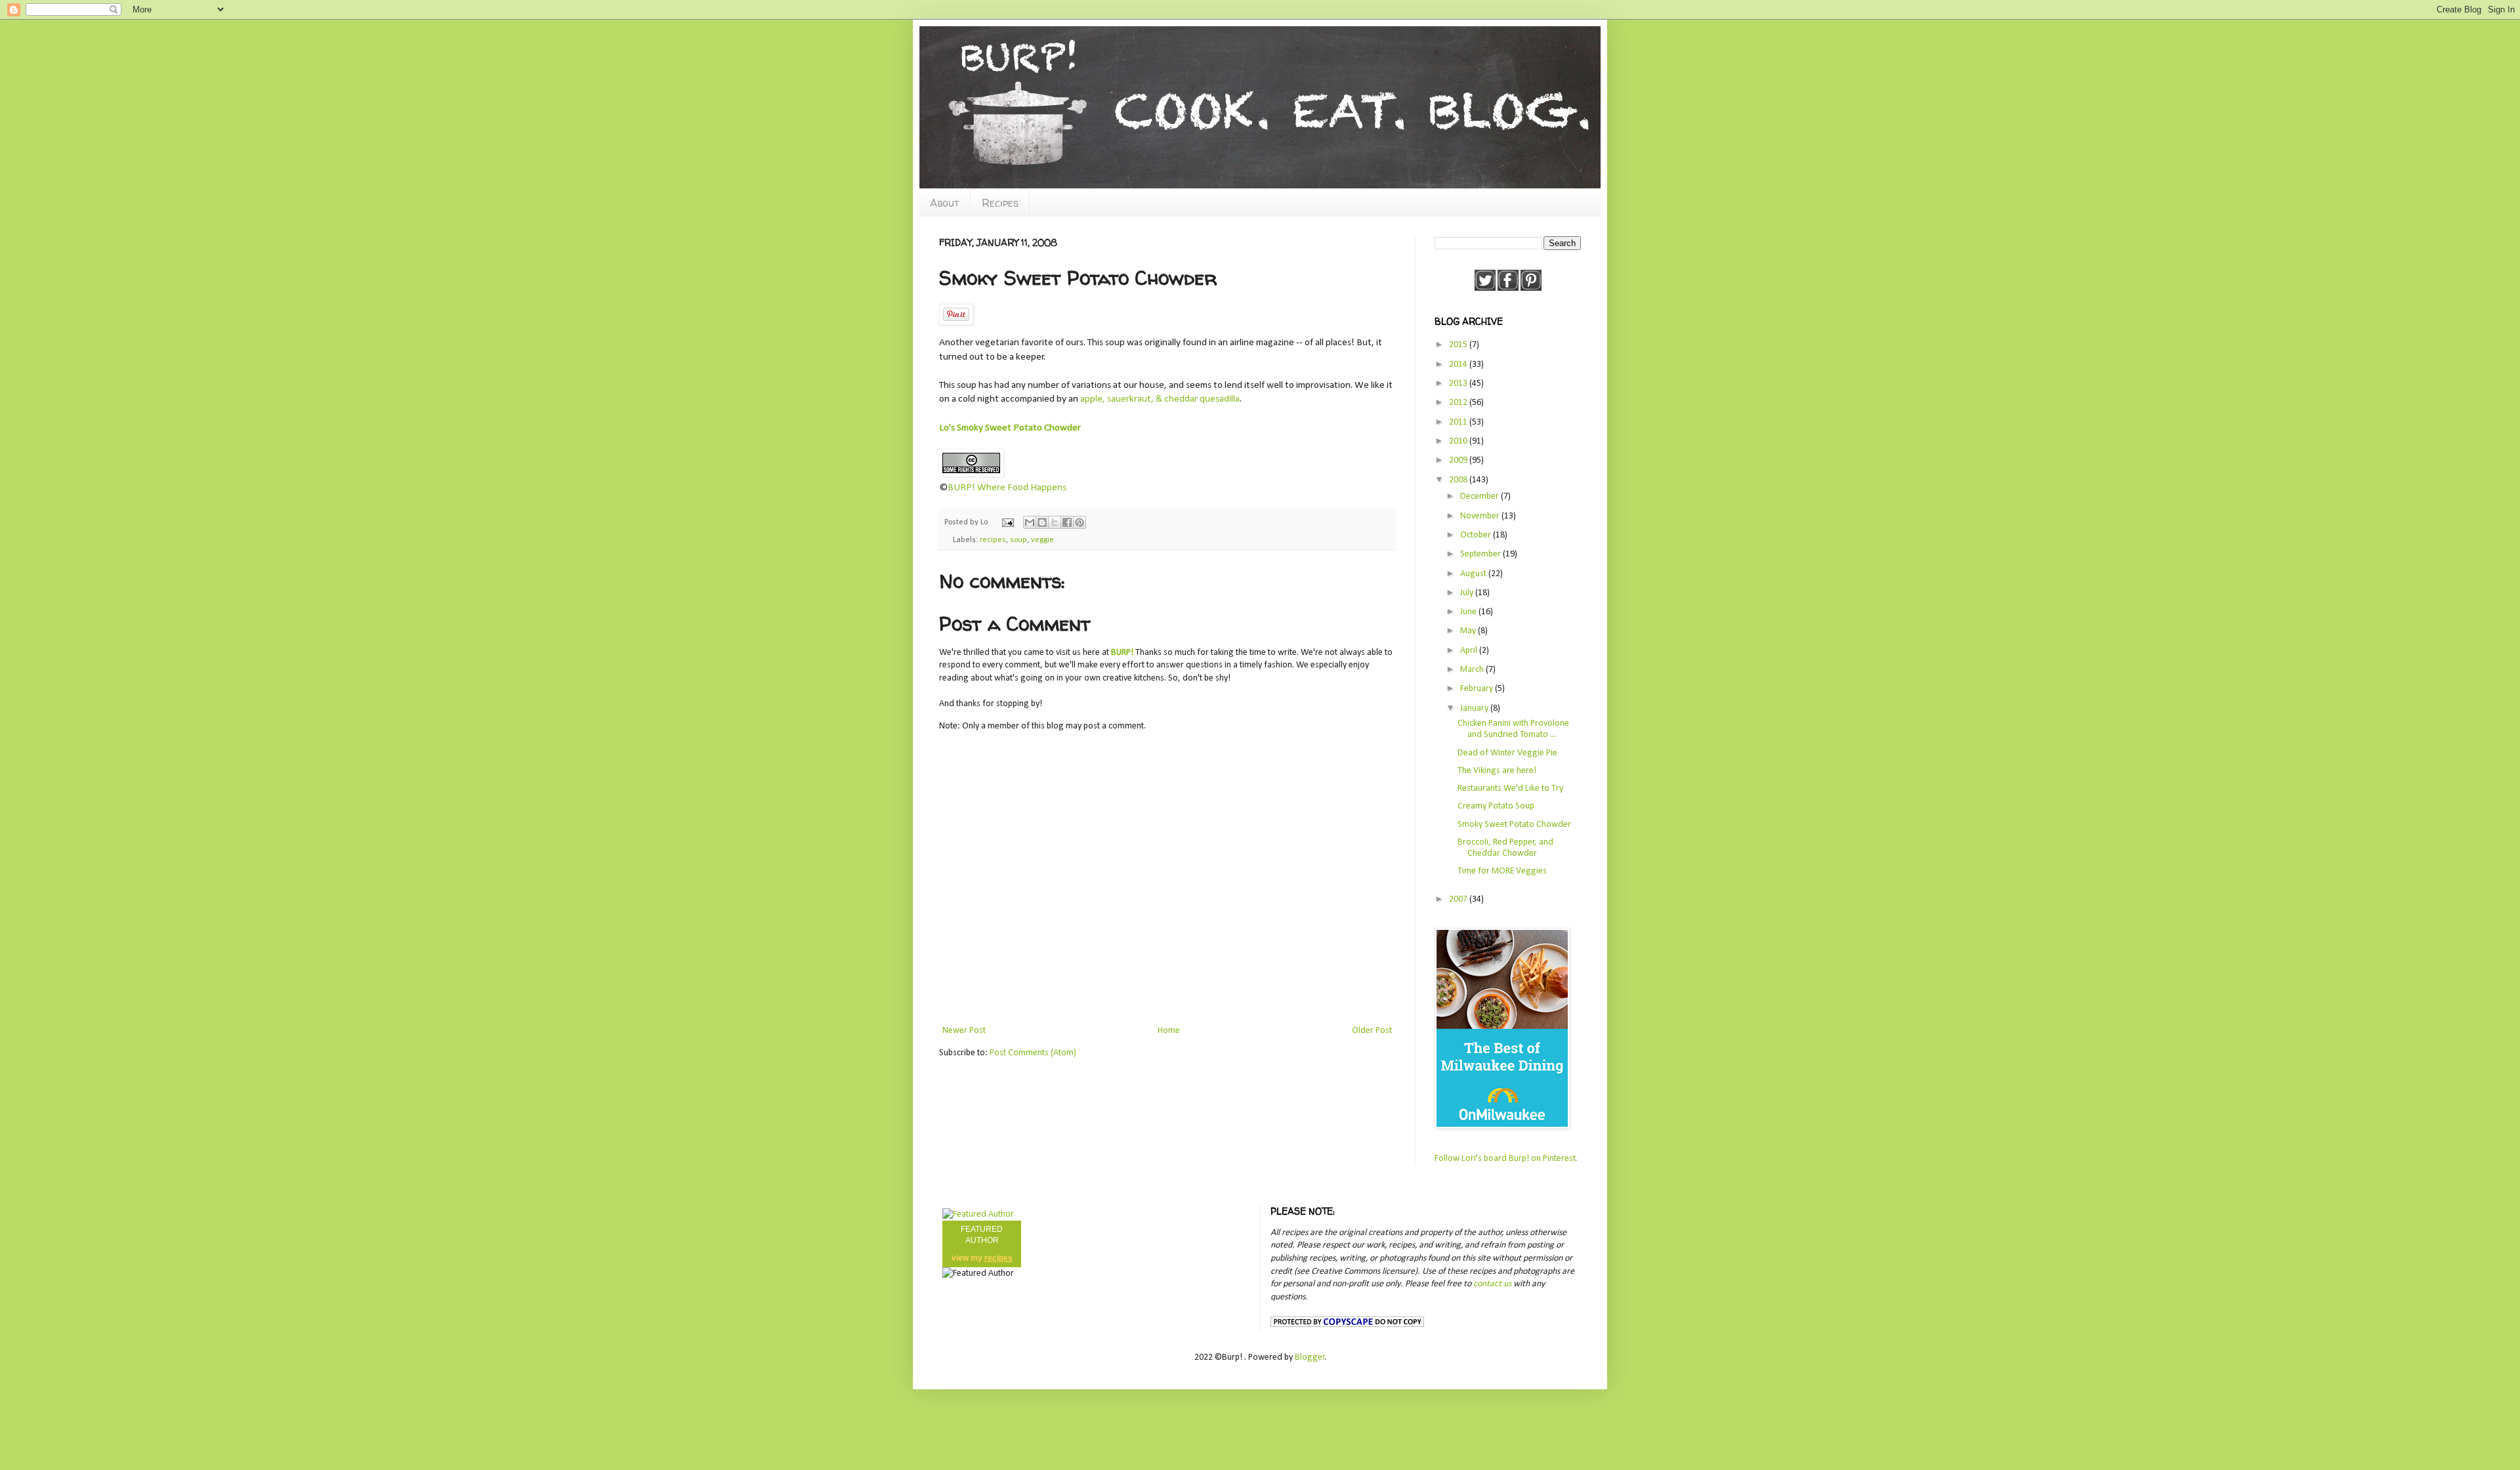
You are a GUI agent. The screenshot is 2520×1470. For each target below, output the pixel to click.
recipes (993, 540)
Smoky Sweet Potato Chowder (1514, 825)
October (1477, 535)
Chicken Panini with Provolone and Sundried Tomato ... (1513, 729)
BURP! (1122, 653)
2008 (1459, 480)
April (1470, 651)
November (1481, 516)
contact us (1492, 1284)
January (1475, 708)
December (1480, 496)
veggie (1042, 540)
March (1473, 670)
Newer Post (964, 1031)
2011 (1459, 422)
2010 (1459, 441)
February (1478, 689)
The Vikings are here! (1497, 771)
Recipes (1000, 203)
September (1481, 554)
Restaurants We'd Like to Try (1510, 788)
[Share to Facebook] (1067, 522)
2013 (1459, 384)
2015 (1459, 345)
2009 (1459, 460)
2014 (1459, 365)
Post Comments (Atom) (1033, 1053)
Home (1169, 1031)
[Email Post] (1007, 522)
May (1469, 631)
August (1474, 574)
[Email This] (1030, 522)
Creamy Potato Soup (1496, 806)
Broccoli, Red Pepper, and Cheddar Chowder (1505, 848)
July (1468, 593)
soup (1018, 540)
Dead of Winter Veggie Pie (1507, 753)
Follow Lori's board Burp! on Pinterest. (1506, 1159)
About (945, 203)
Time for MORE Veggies (1502, 871)
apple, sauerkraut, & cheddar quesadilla (1160, 399)
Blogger (1310, 1357)
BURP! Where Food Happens (1007, 488)
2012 (1459, 403)
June (1469, 612)
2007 (1459, 899)
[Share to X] (1055, 522)
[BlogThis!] (1042, 522)
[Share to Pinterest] (1080, 522)
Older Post (1372, 1031)
